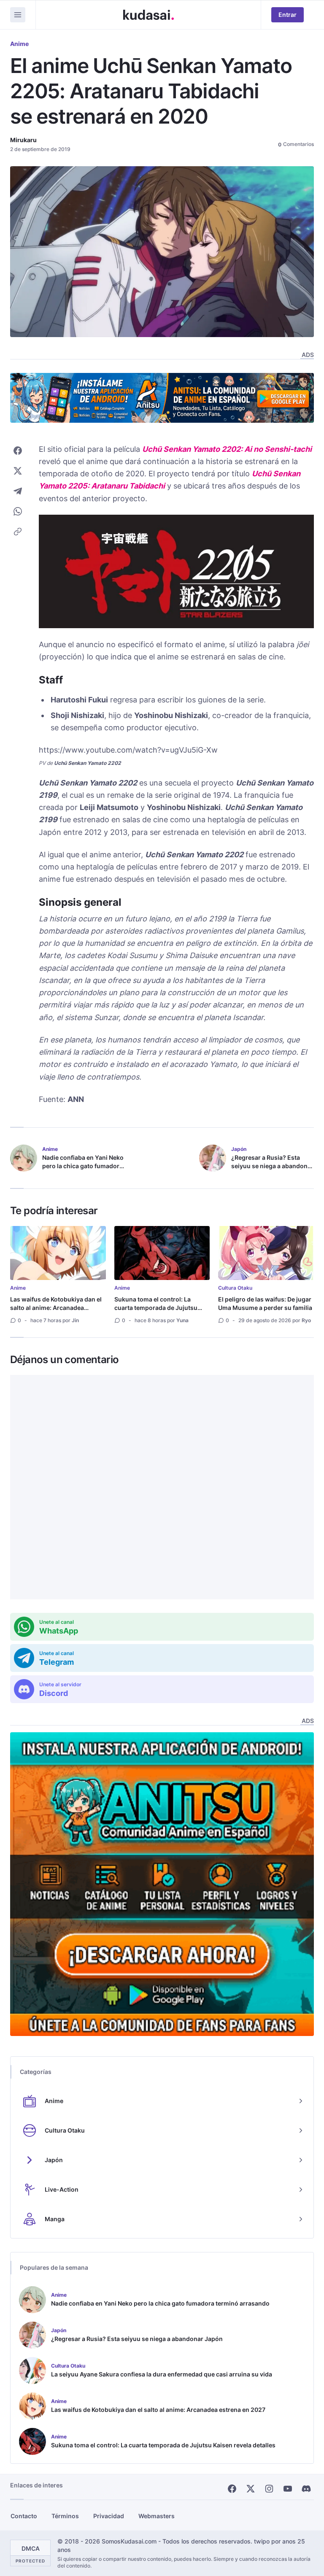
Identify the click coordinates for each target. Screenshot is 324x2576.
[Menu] (18, 15)
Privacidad (109, 2516)
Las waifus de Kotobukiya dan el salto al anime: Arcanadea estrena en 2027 (56, 1308)
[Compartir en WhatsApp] (18, 511)
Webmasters (157, 2516)
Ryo (306, 1320)
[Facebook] (232, 2489)
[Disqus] (162, 1487)
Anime (19, 44)
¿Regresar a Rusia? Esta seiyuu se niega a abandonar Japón (272, 1166)
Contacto (24, 2516)
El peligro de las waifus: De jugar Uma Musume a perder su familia (265, 1303)
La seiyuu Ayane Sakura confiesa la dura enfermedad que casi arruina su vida (162, 2374)
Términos (65, 2516)
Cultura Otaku (235, 1288)
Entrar (288, 15)
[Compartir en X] (18, 471)
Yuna (182, 1320)
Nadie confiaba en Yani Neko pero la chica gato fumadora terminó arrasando (83, 1166)
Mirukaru (23, 140)
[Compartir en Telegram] (18, 491)
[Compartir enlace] (18, 532)
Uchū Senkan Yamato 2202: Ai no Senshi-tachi (227, 449)
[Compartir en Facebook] (18, 451)
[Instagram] (269, 2489)
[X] (251, 2489)
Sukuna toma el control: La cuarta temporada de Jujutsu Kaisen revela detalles (156, 1308)
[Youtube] (288, 2489)
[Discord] (306, 2489)
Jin (75, 1320)
